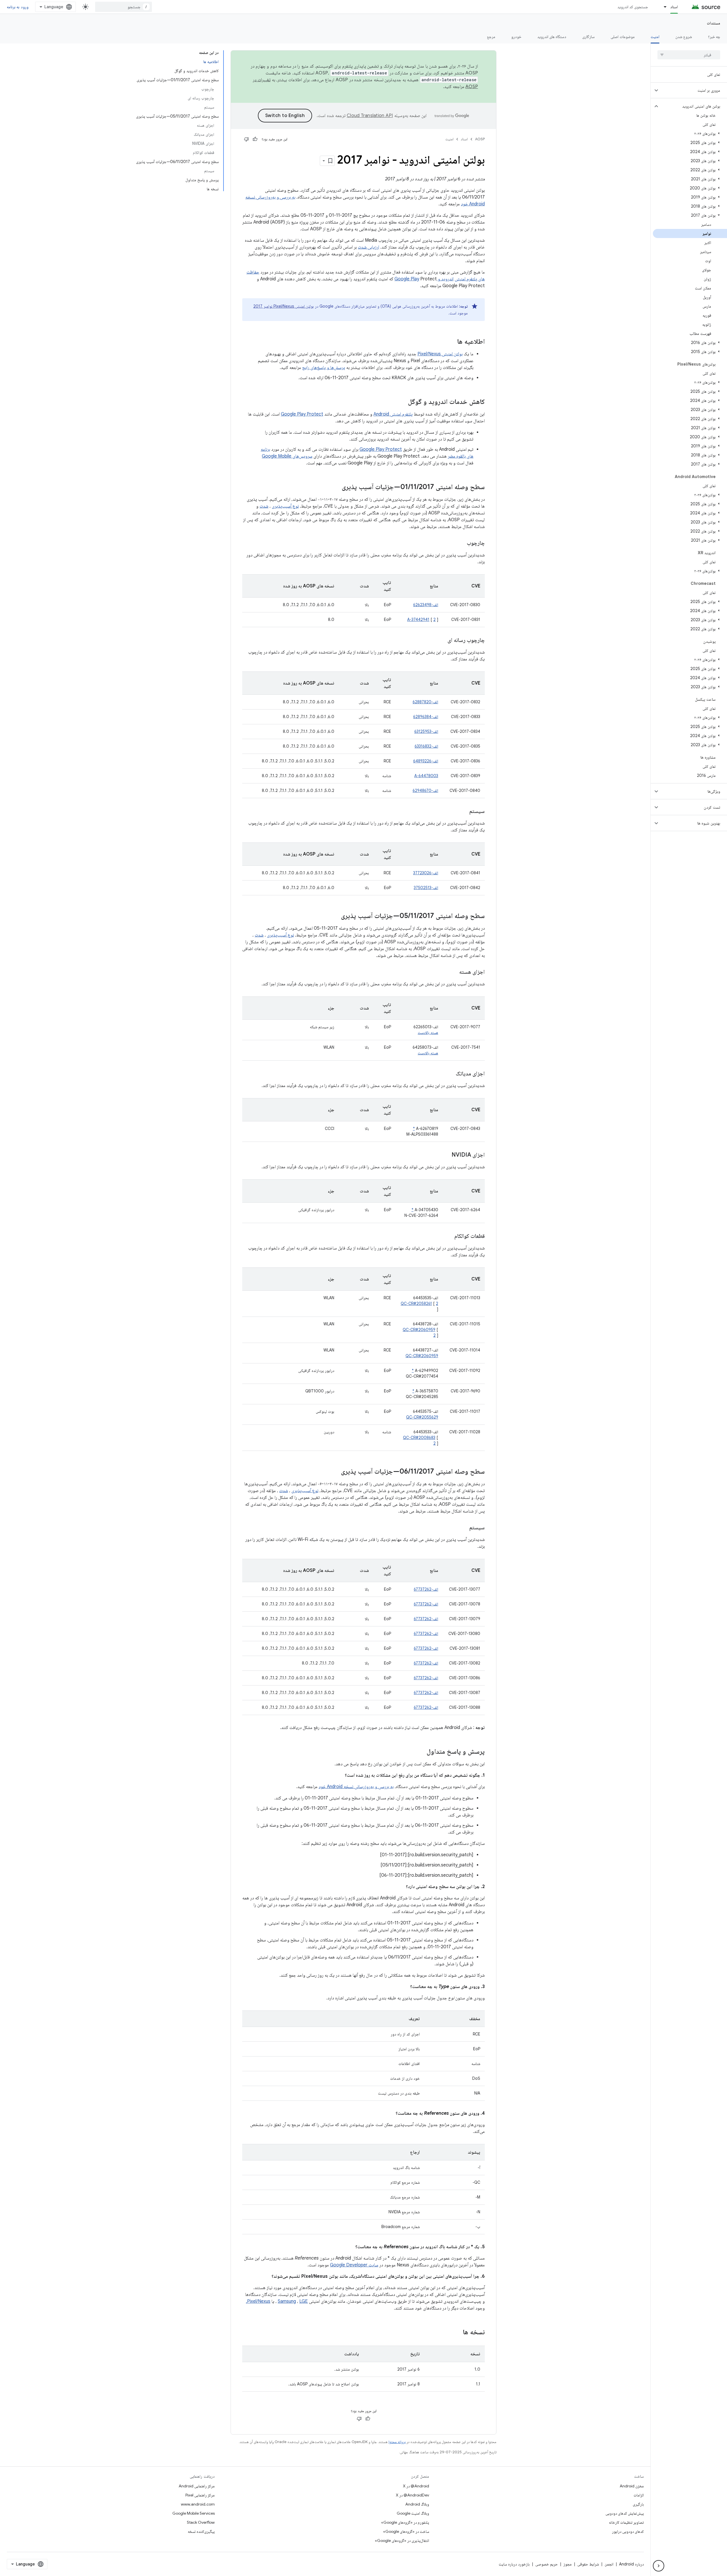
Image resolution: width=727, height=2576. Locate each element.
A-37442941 (418, 620)
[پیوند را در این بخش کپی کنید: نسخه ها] (457, 2333)
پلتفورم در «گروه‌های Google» (405, 2522)
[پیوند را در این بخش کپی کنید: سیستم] (463, 812)
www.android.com (198, 2504)
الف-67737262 (426, 1589)
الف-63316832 (426, 746)
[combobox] (124, 7)
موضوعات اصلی (622, 37)
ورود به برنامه (18, 7)
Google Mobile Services (194, 2513)
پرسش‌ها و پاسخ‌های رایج (324, 368)
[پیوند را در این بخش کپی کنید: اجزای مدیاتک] (450, 1074)
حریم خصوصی (547, 2564)
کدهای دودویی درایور (628, 2531)
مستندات (714, 23)
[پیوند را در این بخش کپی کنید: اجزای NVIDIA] (446, 1155)
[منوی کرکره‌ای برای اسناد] (663, 7)
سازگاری (588, 37)
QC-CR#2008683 (419, 1438)
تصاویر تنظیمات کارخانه (626, 2522)
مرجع (491, 37)
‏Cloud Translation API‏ (370, 116)
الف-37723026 (426, 873)
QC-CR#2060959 (419, 1330)
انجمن (609, 2564)
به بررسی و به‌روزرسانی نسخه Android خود (356, 1787)
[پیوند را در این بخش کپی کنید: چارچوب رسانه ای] (442, 641)
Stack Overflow (201, 2522)
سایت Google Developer (354, 2265)
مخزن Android (632, 2486)
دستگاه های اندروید (552, 37)
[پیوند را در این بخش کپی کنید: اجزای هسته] (454, 972)
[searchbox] (689, 55)
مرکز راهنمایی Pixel (200, 2495)
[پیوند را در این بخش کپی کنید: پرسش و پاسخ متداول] (421, 1752)
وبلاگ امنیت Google (413, 2513)
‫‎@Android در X (416, 2486)
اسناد (674, 7)
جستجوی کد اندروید (633, 7)
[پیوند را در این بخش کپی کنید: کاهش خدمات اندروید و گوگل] (402, 402)
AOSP (480, 139)
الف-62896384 (426, 717)
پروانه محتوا (397, 2442)
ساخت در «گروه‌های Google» (406, 2531)
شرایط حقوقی (588, 2564)
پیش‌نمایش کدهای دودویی (625, 2513)
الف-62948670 (425, 790)
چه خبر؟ (714, 37)
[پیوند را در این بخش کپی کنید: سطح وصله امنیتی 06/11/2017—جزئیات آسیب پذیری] (335, 1472)
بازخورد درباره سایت (514, 2564)
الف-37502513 (426, 888)
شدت (264, 506)
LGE (304, 2301)
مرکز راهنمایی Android (197, 2486)
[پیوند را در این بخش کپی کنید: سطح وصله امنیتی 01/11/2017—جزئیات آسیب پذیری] (336, 487)
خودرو (516, 37)
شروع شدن (684, 37)
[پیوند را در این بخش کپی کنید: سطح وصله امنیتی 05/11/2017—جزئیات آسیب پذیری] (335, 916)
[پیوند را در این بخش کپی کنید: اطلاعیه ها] (452, 342)
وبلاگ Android (417, 2504)
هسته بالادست (428, 1033)
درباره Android (631, 2564)
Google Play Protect (302, 414)
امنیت (655, 37)
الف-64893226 (426, 761)
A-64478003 (426, 776)
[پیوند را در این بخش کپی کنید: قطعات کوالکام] (449, 1236)
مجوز (568, 2564)
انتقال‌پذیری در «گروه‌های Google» (402, 2540)
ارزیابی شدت (368, 247)
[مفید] (255, 139)
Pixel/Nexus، (258, 2301)
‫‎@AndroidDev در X (412, 2495)
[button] (693, 90)
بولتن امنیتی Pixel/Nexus (440, 354)
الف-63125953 (426, 731)
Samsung (287, 2301)
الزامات (639, 2495)
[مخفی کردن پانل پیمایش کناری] (659, 2566)
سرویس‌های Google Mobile (287, 456)
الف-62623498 (426, 605)
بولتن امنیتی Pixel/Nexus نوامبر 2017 (284, 306)
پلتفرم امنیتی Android (393, 414)
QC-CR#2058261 (416, 1303)
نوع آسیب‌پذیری (285, 506)
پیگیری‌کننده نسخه (201, 2531)
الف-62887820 (425, 702)
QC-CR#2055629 (422, 1417)
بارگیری (638, 2504)
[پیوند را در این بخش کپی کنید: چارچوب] (461, 543)
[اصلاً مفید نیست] (246, 139)
